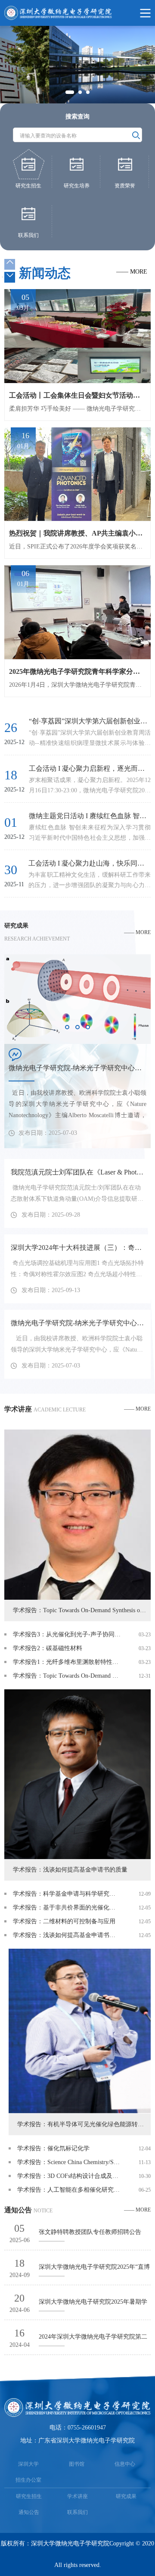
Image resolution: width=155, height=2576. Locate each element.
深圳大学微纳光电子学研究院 (70, 2543)
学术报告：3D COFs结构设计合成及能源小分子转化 (69, 2176)
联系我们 (77, 2512)
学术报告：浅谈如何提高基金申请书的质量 (67, 1935)
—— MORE (132, 272)
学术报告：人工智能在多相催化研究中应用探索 (69, 2190)
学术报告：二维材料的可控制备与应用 (64, 1921)
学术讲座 (77, 2496)
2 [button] (81, 93)
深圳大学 (28, 2464)
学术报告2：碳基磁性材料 (48, 1648)
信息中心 (125, 2464)
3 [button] (89, 93)
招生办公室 (28, 2480)
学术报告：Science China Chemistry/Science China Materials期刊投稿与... (69, 2162)
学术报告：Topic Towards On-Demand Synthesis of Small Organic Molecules (67, 1676)
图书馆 (77, 2464)
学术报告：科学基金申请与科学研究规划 (67, 1894)
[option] (77, 65)
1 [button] (68, 93)
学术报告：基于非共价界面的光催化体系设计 (67, 1908)
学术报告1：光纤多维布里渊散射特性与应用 (67, 1662)
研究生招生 (29, 2496)
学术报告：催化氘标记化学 (53, 2148)
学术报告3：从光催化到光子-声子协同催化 (67, 1634)
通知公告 (29, 2512)
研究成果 (126, 2496)
